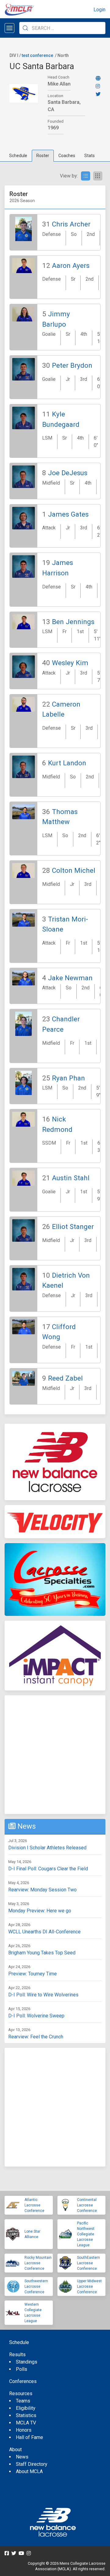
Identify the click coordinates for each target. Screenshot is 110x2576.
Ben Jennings (73, 622)
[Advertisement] (55, 1755)
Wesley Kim (70, 663)
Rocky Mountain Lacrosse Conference (38, 2263)
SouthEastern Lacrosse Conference (88, 2263)
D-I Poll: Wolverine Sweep (36, 2016)
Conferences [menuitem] (23, 2381)
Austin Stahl (71, 1178)
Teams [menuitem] (23, 2401)
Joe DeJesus (68, 473)
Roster (43, 156)
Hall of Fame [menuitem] (29, 2437)
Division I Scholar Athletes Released (47, 1848)
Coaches (67, 156)
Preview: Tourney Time (33, 1974)
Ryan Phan (68, 1078)
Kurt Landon (67, 763)
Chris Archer (71, 224)
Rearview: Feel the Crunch (36, 2037)
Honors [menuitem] (24, 2430)
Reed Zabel (65, 1378)
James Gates (68, 514)
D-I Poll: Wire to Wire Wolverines (43, 1995)
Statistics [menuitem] (26, 2415)
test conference (37, 55)
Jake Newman (70, 978)
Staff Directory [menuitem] (32, 2464)
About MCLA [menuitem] (29, 2471)
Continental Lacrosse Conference (87, 2205)
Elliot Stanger (73, 1227)
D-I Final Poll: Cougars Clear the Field (48, 1869)
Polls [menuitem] (22, 2369)
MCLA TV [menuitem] (26, 2423)
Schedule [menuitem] (19, 2342)
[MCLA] (20, 10)
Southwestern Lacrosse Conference (36, 2286)
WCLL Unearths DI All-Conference (44, 1932)
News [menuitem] (22, 2457)
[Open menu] (9, 28)
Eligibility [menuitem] (26, 2408)
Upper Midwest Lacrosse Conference (89, 2286)
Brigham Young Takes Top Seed (42, 1953)
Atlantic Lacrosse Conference (34, 2205)
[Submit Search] (25, 28)
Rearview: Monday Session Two (42, 1890)
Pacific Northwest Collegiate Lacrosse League (86, 2234)
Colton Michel (74, 870)
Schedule (18, 156)
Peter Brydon (72, 365)
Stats (90, 156)
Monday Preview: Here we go (40, 1911)
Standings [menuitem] (27, 2362)
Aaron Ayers (71, 265)
